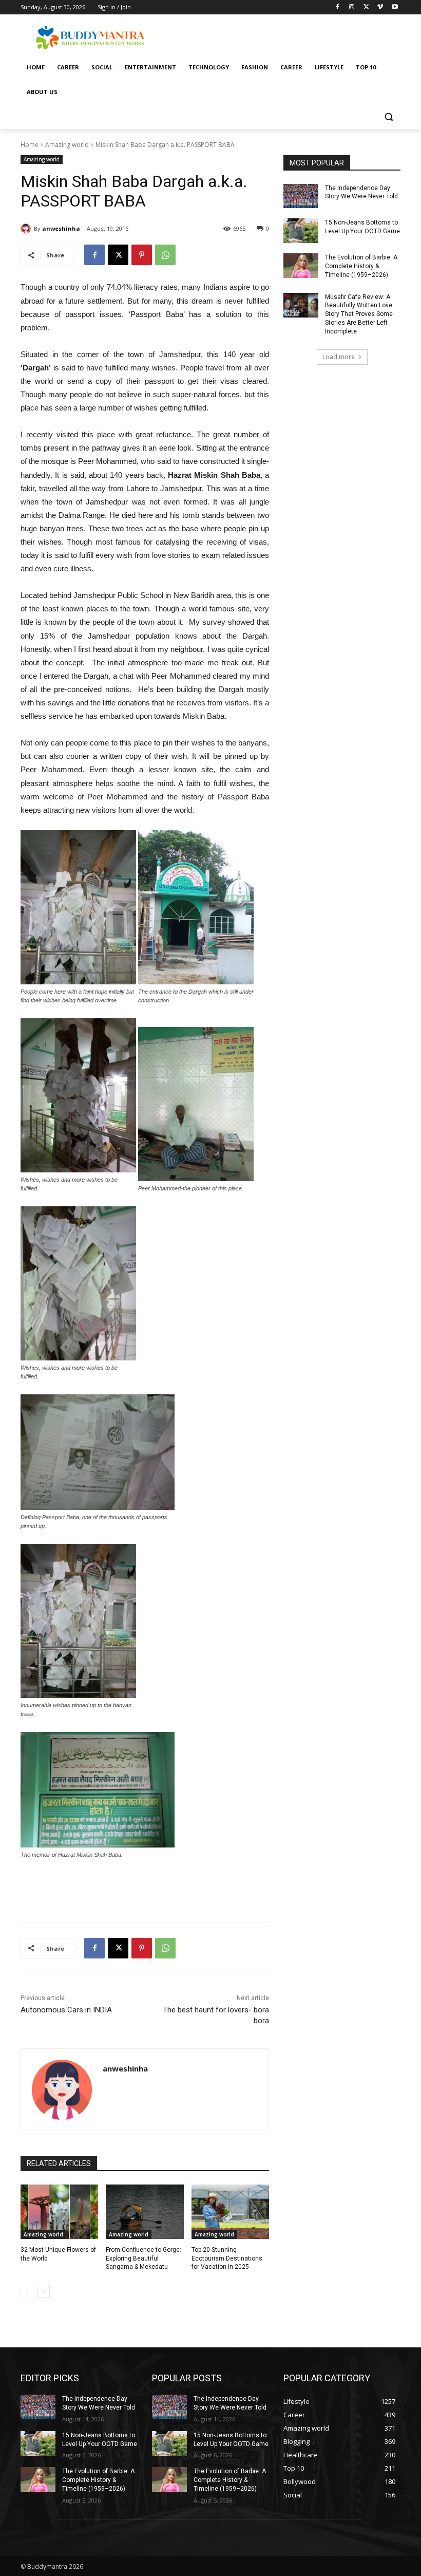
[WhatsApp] (165, 255)
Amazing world (67, 145)
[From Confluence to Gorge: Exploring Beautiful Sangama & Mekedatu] (145, 2212)
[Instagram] (352, 7)
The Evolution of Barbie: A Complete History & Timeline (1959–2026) (361, 266)
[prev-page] (27, 2291)
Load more (339, 357)
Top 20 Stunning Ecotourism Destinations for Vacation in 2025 (227, 2258)
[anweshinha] (27, 229)
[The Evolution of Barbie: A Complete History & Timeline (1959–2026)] (301, 266)
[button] (388, 117)
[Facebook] (338, 7)
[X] (366, 7)
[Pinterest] (142, 255)
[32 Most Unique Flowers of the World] (59, 2212)
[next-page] (43, 2291)
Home (30, 145)
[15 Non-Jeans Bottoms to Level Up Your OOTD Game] (301, 231)
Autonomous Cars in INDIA (66, 2010)
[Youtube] (395, 7)
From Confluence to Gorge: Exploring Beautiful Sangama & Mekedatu (143, 2258)
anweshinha (61, 228)
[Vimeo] (380, 7)
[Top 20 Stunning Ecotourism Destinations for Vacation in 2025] (230, 2212)
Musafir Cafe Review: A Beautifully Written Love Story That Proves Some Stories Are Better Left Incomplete (359, 314)
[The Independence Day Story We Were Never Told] (301, 196)
